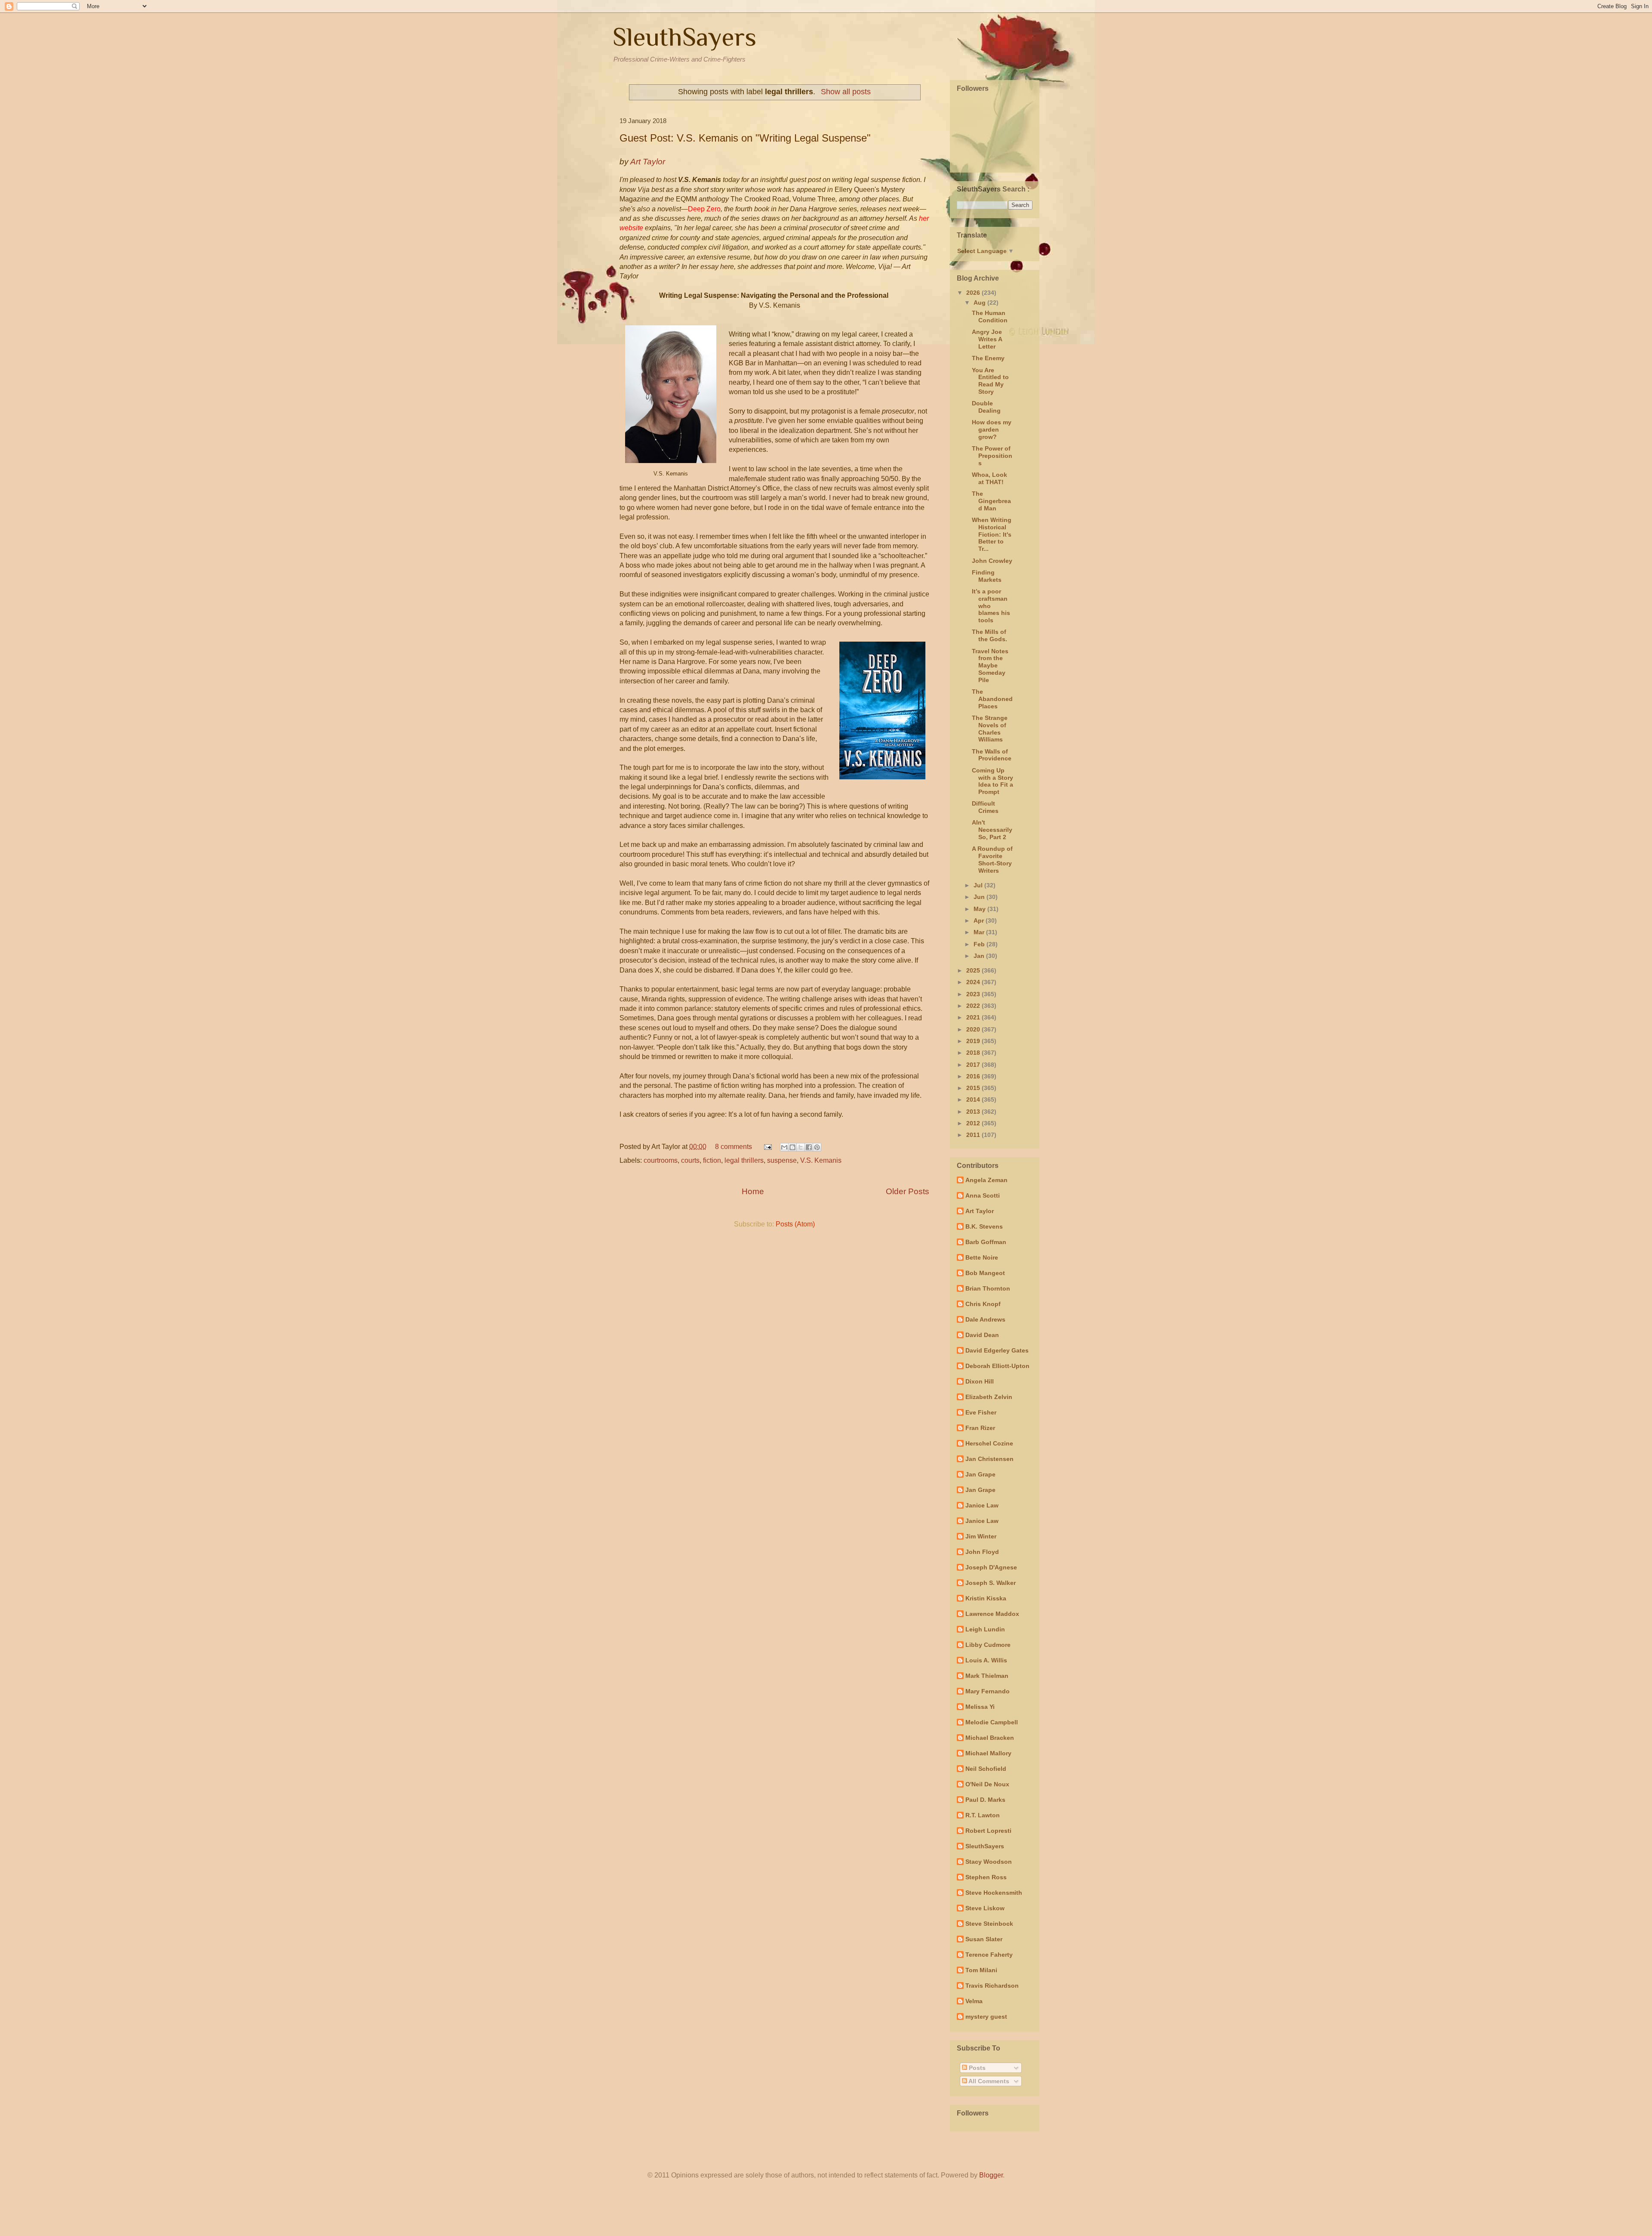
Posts (976, 2068)
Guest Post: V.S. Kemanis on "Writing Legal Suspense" (745, 138)
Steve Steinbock (989, 1924)
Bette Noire (982, 1257)
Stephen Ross (986, 1877)
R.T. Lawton (983, 1815)
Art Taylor (980, 1211)
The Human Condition (990, 317)
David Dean (982, 1335)
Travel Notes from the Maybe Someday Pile (990, 666)
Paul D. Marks (985, 1800)
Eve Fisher (981, 1412)
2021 (974, 1017)
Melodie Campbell (992, 1722)
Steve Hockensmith (994, 1893)
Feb (980, 944)
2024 (974, 982)
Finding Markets (987, 576)
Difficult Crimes (985, 807)
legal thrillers (744, 1160)
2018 (974, 1053)
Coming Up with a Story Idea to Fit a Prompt (992, 781)
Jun (980, 897)
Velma (974, 2001)
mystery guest (986, 2017)
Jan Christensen (989, 1459)
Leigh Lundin (985, 1629)
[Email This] (784, 1147)
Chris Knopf (983, 1304)
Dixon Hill (980, 1381)
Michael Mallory (988, 1753)
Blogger (991, 2175)
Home (753, 1191)
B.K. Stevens (984, 1226)
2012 (974, 1123)
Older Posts (908, 1191)
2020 (974, 1029)
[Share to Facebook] (809, 1147)
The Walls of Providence (992, 755)
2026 (974, 293)
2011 (974, 1135)
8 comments (734, 1147)
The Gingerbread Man (991, 501)
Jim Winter (981, 1536)
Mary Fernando (988, 1691)
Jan (980, 956)
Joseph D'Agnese (991, 1567)
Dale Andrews (985, 1319)
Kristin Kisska (986, 1598)
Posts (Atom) (795, 1224)
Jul (979, 885)
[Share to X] (801, 1147)
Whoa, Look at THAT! (989, 478)
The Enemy (988, 358)
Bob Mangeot (985, 1273)
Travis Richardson (992, 1986)
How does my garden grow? (992, 429)
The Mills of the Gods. (989, 635)
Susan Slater (984, 1939)
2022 (974, 1006)
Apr (980, 920)
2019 (974, 1041)
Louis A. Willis (986, 1660)
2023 (974, 994)
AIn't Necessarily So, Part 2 (992, 830)
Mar (980, 932)
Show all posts (846, 92)
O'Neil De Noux (987, 1784)
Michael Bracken (990, 1738)
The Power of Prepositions (992, 456)
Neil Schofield (986, 1769)
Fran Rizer (980, 1428)
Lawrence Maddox (992, 1614)
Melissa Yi (980, 1707)
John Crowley (992, 561)
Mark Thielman (987, 1676)
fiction (712, 1160)
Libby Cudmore (988, 1645)
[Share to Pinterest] (817, 1147)
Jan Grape (980, 1474)
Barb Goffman (986, 1242)
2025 (974, 970)
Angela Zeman (986, 1180)
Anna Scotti (983, 1195)
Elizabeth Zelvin (989, 1397)
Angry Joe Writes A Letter (987, 339)
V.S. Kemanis (821, 1160)
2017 (974, 1065)
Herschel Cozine (989, 1443)
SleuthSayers (684, 37)
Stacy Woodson (989, 1862)
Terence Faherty (989, 1955)
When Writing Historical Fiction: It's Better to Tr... (992, 534)
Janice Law (982, 1505)
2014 (974, 1099)
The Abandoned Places (992, 699)
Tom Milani (981, 1970)
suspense (782, 1160)
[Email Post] (767, 1147)
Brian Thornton (988, 1288)
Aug (980, 303)
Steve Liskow (985, 1908)
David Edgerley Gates (997, 1350)
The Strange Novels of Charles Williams (990, 729)
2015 (974, 1088)
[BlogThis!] (792, 1147)
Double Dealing (986, 407)
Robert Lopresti (988, 1831)
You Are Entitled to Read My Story (990, 381)
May (980, 909)
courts (690, 1160)
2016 (974, 1076)
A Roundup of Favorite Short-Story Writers (992, 859)
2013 (974, 1112)
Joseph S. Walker (991, 1583)
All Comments (988, 2081)
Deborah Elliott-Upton (997, 1366)
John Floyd (982, 1552)
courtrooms (661, 1160)
